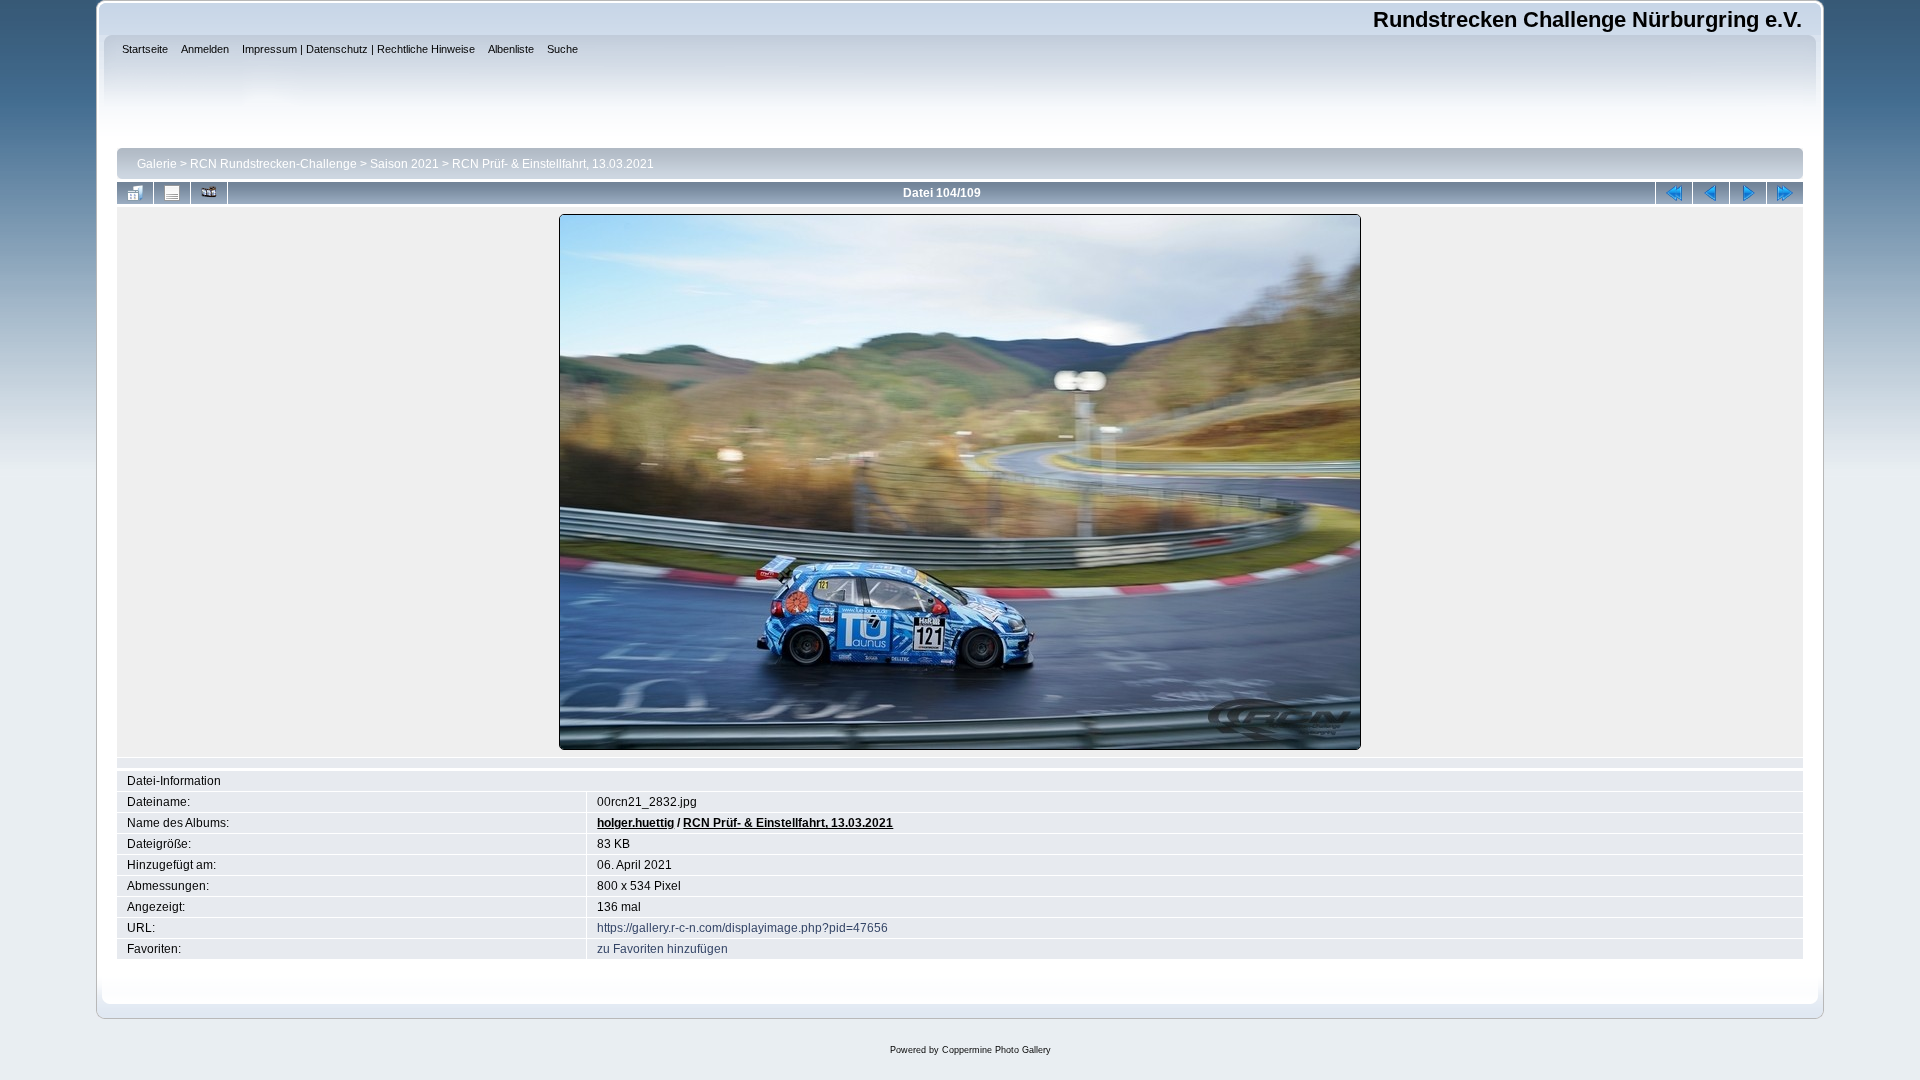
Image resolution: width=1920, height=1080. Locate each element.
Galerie (157, 164)
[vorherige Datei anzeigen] (1711, 193)
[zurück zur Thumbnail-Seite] (135, 193)
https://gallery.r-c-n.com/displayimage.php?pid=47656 (742, 928)
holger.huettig (635, 823)
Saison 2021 (404, 164)
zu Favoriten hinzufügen (662, 949)
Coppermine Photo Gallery (996, 1050)
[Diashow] (209, 193)
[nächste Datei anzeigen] (1748, 193)
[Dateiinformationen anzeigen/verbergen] (172, 193)
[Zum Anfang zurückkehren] (1674, 193)
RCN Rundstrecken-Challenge (273, 164)
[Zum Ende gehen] (1785, 193)
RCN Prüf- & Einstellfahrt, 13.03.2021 (553, 164)
